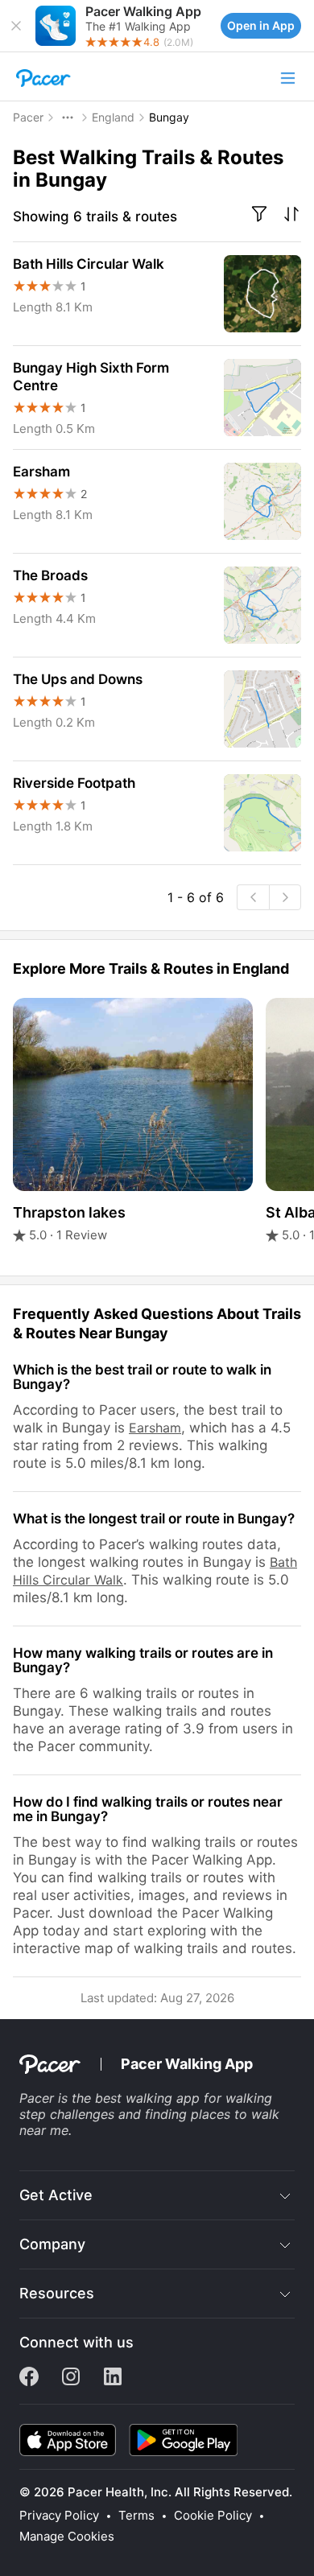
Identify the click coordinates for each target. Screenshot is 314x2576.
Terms (136, 2516)
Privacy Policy (59, 2516)
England (113, 117)
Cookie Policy (213, 2516)
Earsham (155, 1428)
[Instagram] (71, 2381)
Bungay (169, 117)
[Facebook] (29, 2381)
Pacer (28, 117)
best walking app (147, 2098)
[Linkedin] (113, 2381)
